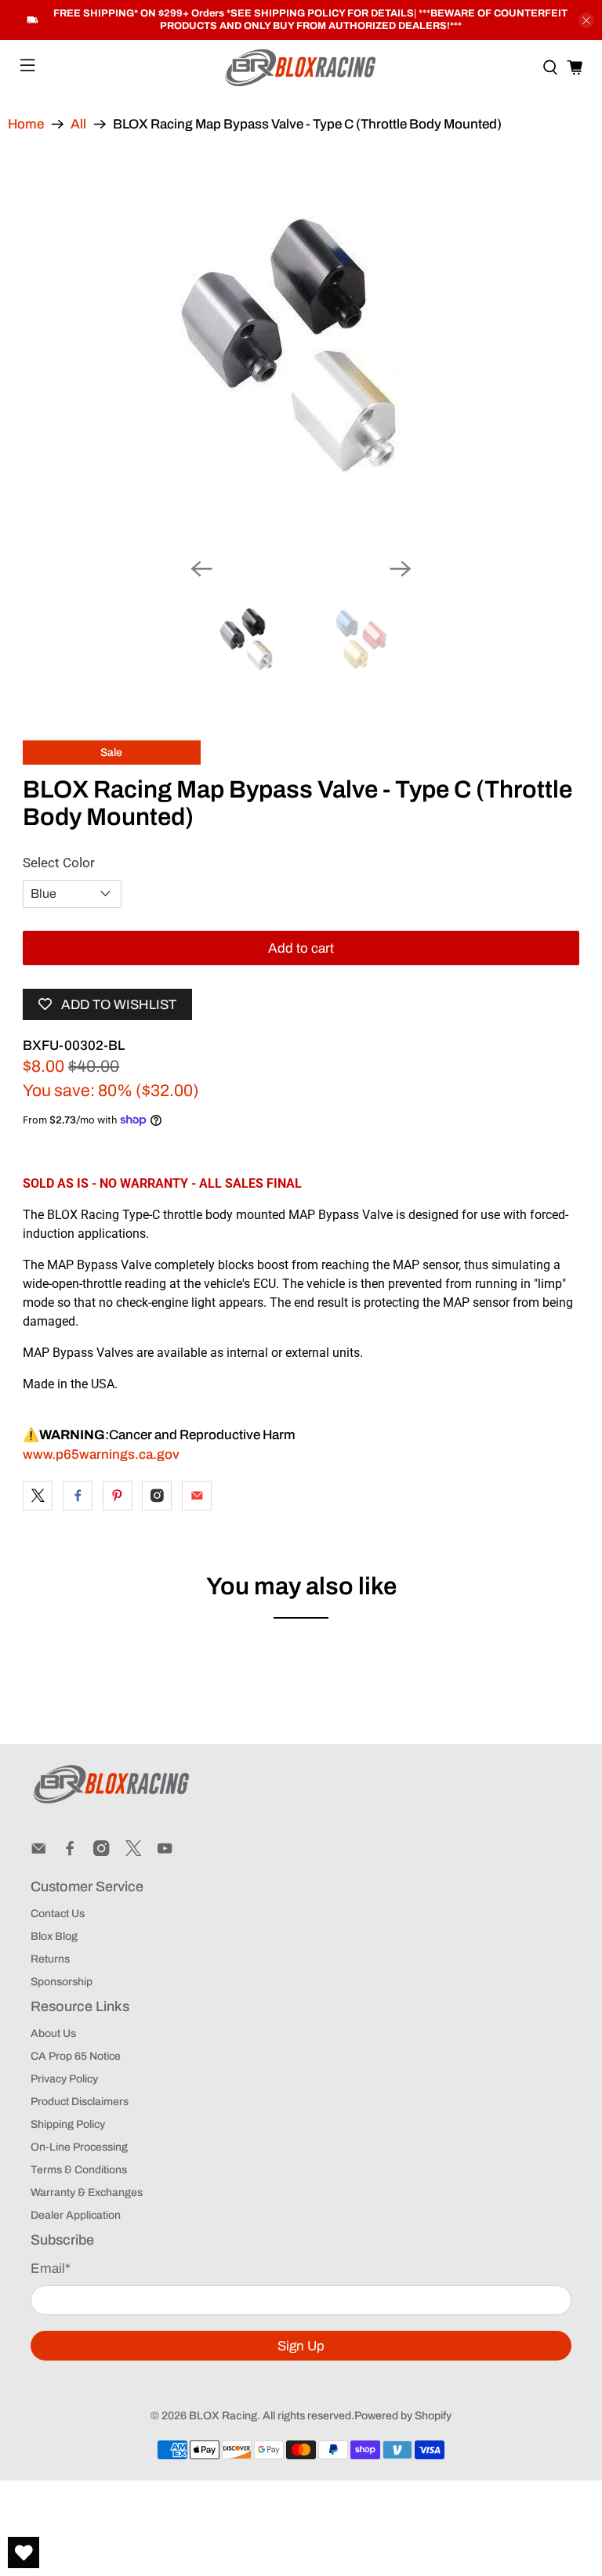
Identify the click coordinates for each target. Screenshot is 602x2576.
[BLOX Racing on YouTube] (165, 1852)
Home (26, 124)
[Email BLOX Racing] (38, 1852)
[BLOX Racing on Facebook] (70, 1852)
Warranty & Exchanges (87, 2192)
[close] (586, 20)
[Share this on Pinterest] (118, 1496)
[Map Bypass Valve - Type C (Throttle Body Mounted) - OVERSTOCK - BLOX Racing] (301, 349)
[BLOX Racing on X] (133, 1852)
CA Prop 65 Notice (76, 2056)
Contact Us (58, 1914)
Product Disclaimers (80, 2102)
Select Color (59, 863)
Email (51, 2268)
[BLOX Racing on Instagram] (101, 1852)
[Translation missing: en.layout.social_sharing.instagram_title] (157, 1496)
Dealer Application (76, 2215)
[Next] (401, 569)
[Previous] (201, 569)
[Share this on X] (38, 1496)
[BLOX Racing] (301, 68)
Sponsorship (62, 1982)
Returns (50, 1959)
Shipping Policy (68, 2124)
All (78, 124)
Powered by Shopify (403, 2416)
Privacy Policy (64, 2079)
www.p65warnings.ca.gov (101, 1454)
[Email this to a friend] (197, 1496)
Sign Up (301, 2346)
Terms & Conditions (79, 2170)
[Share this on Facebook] (78, 1496)
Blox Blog (54, 1936)
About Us (53, 2033)
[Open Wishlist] (24, 2552)
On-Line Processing (79, 2147)
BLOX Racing (223, 2416)
